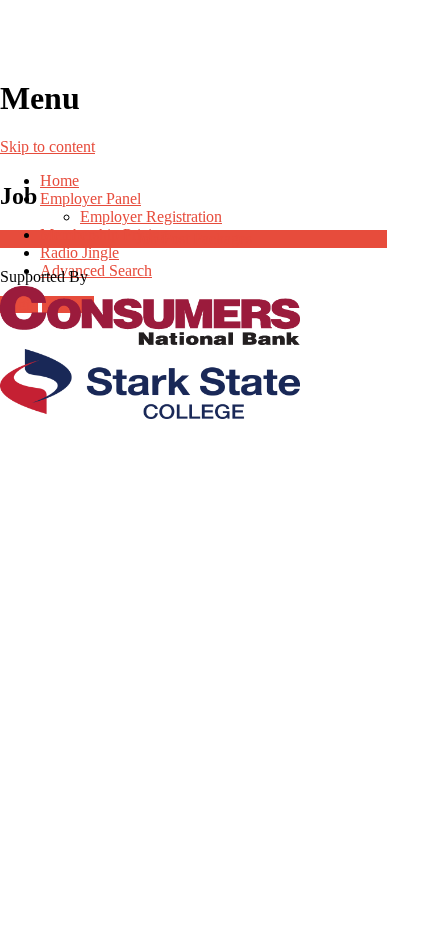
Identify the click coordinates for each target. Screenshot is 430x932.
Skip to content (47, 146)
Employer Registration (151, 216)
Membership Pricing (104, 234)
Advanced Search (96, 270)
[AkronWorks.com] (215, 39)
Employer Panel (90, 198)
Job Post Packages (194, 238)
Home (59, 180)
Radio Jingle (79, 252)
